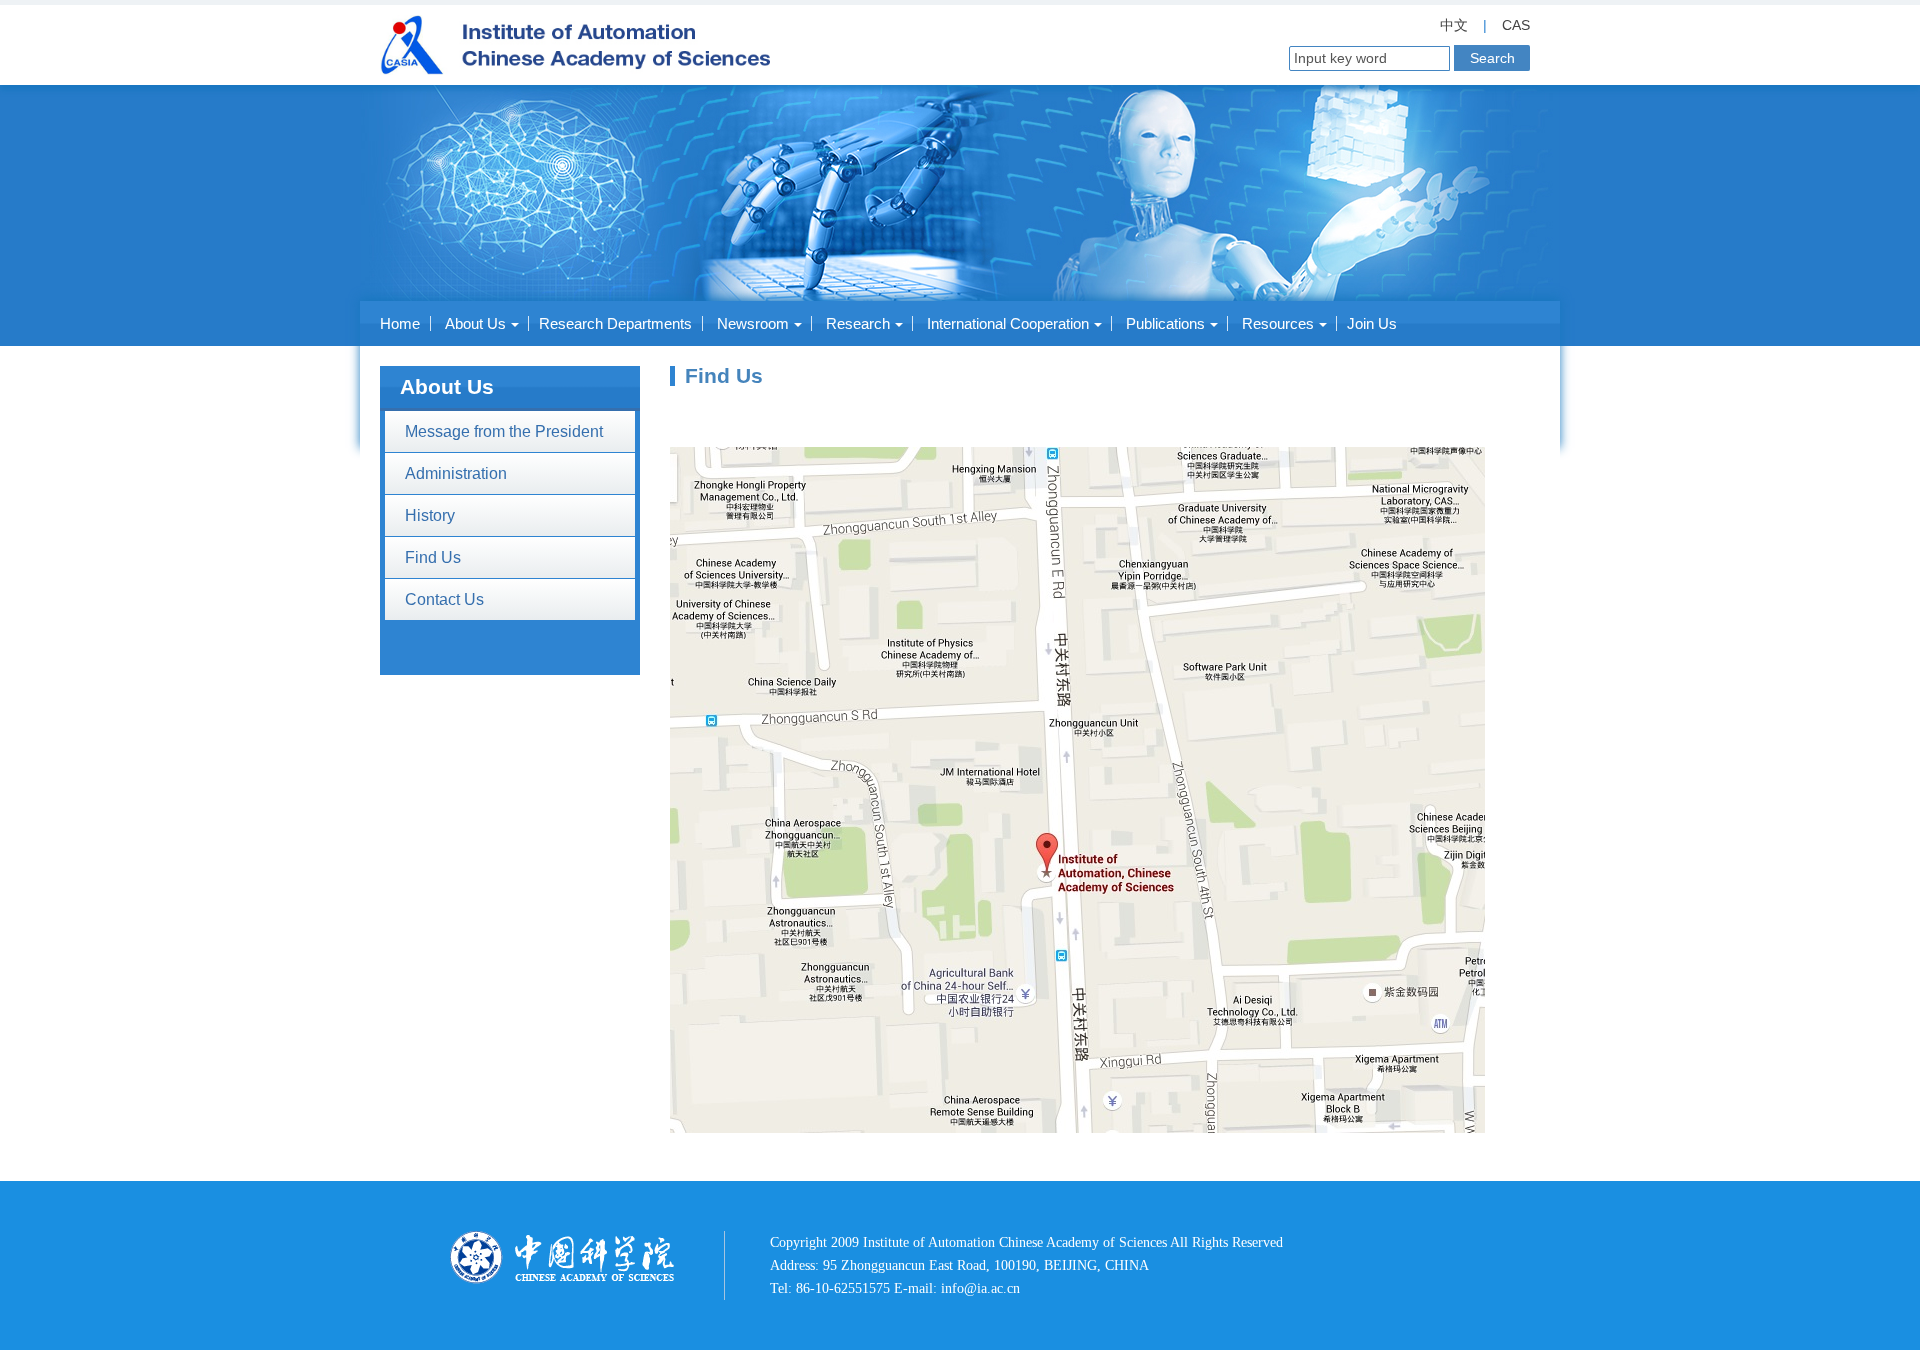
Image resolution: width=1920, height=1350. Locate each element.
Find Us (433, 557)
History (430, 515)
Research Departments (615, 323)
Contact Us (444, 599)
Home (400, 323)
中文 (1454, 25)
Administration (456, 473)
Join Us (1372, 323)
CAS (1516, 25)
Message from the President (504, 431)
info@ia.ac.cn (980, 1288)
